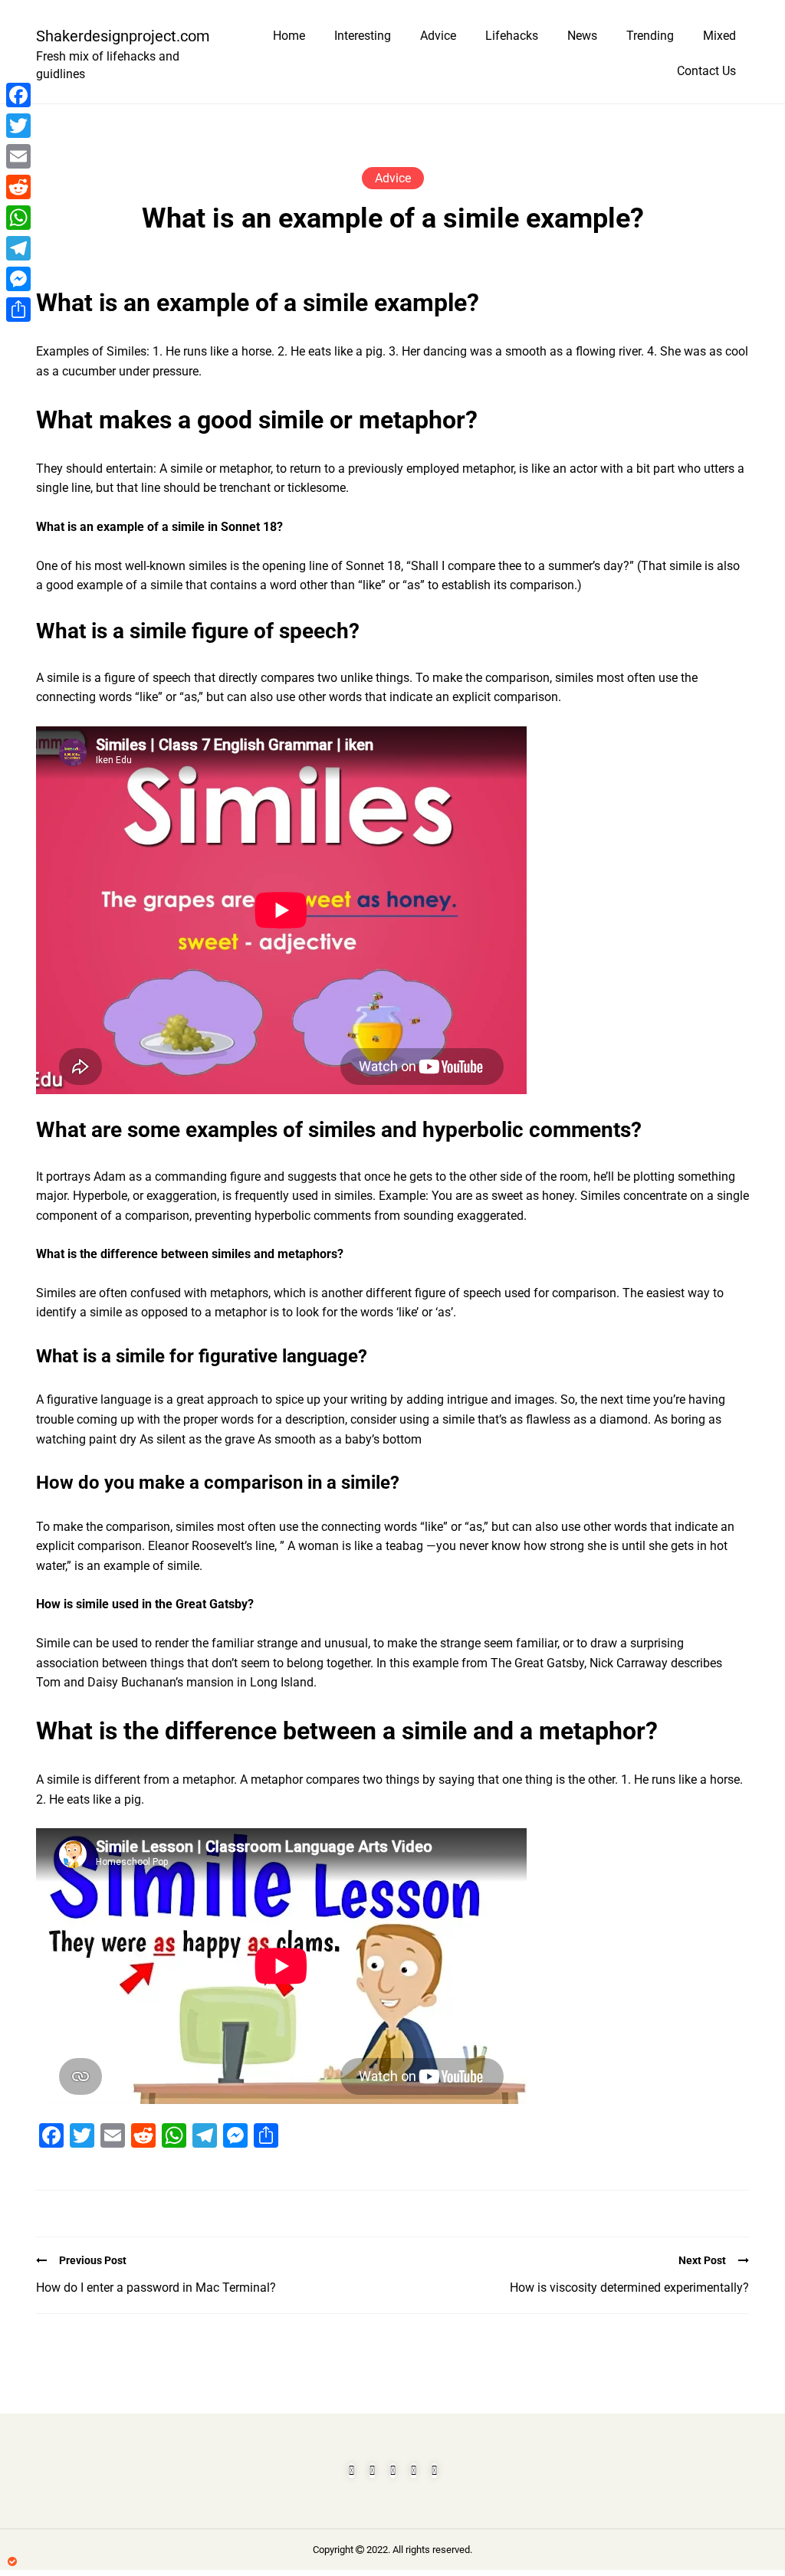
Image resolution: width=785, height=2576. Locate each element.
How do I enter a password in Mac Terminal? (156, 2288)
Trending (650, 36)
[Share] (18, 310)
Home (289, 36)
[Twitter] (18, 126)
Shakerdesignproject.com (117, 36)
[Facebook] (18, 95)
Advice (438, 36)
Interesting (363, 36)
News (582, 36)
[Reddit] (18, 187)
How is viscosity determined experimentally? (629, 2288)
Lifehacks (512, 36)
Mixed (719, 36)
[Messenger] (18, 279)
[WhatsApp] (18, 218)
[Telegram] (18, 248)
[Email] (18, 156)
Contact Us (706, 71)
